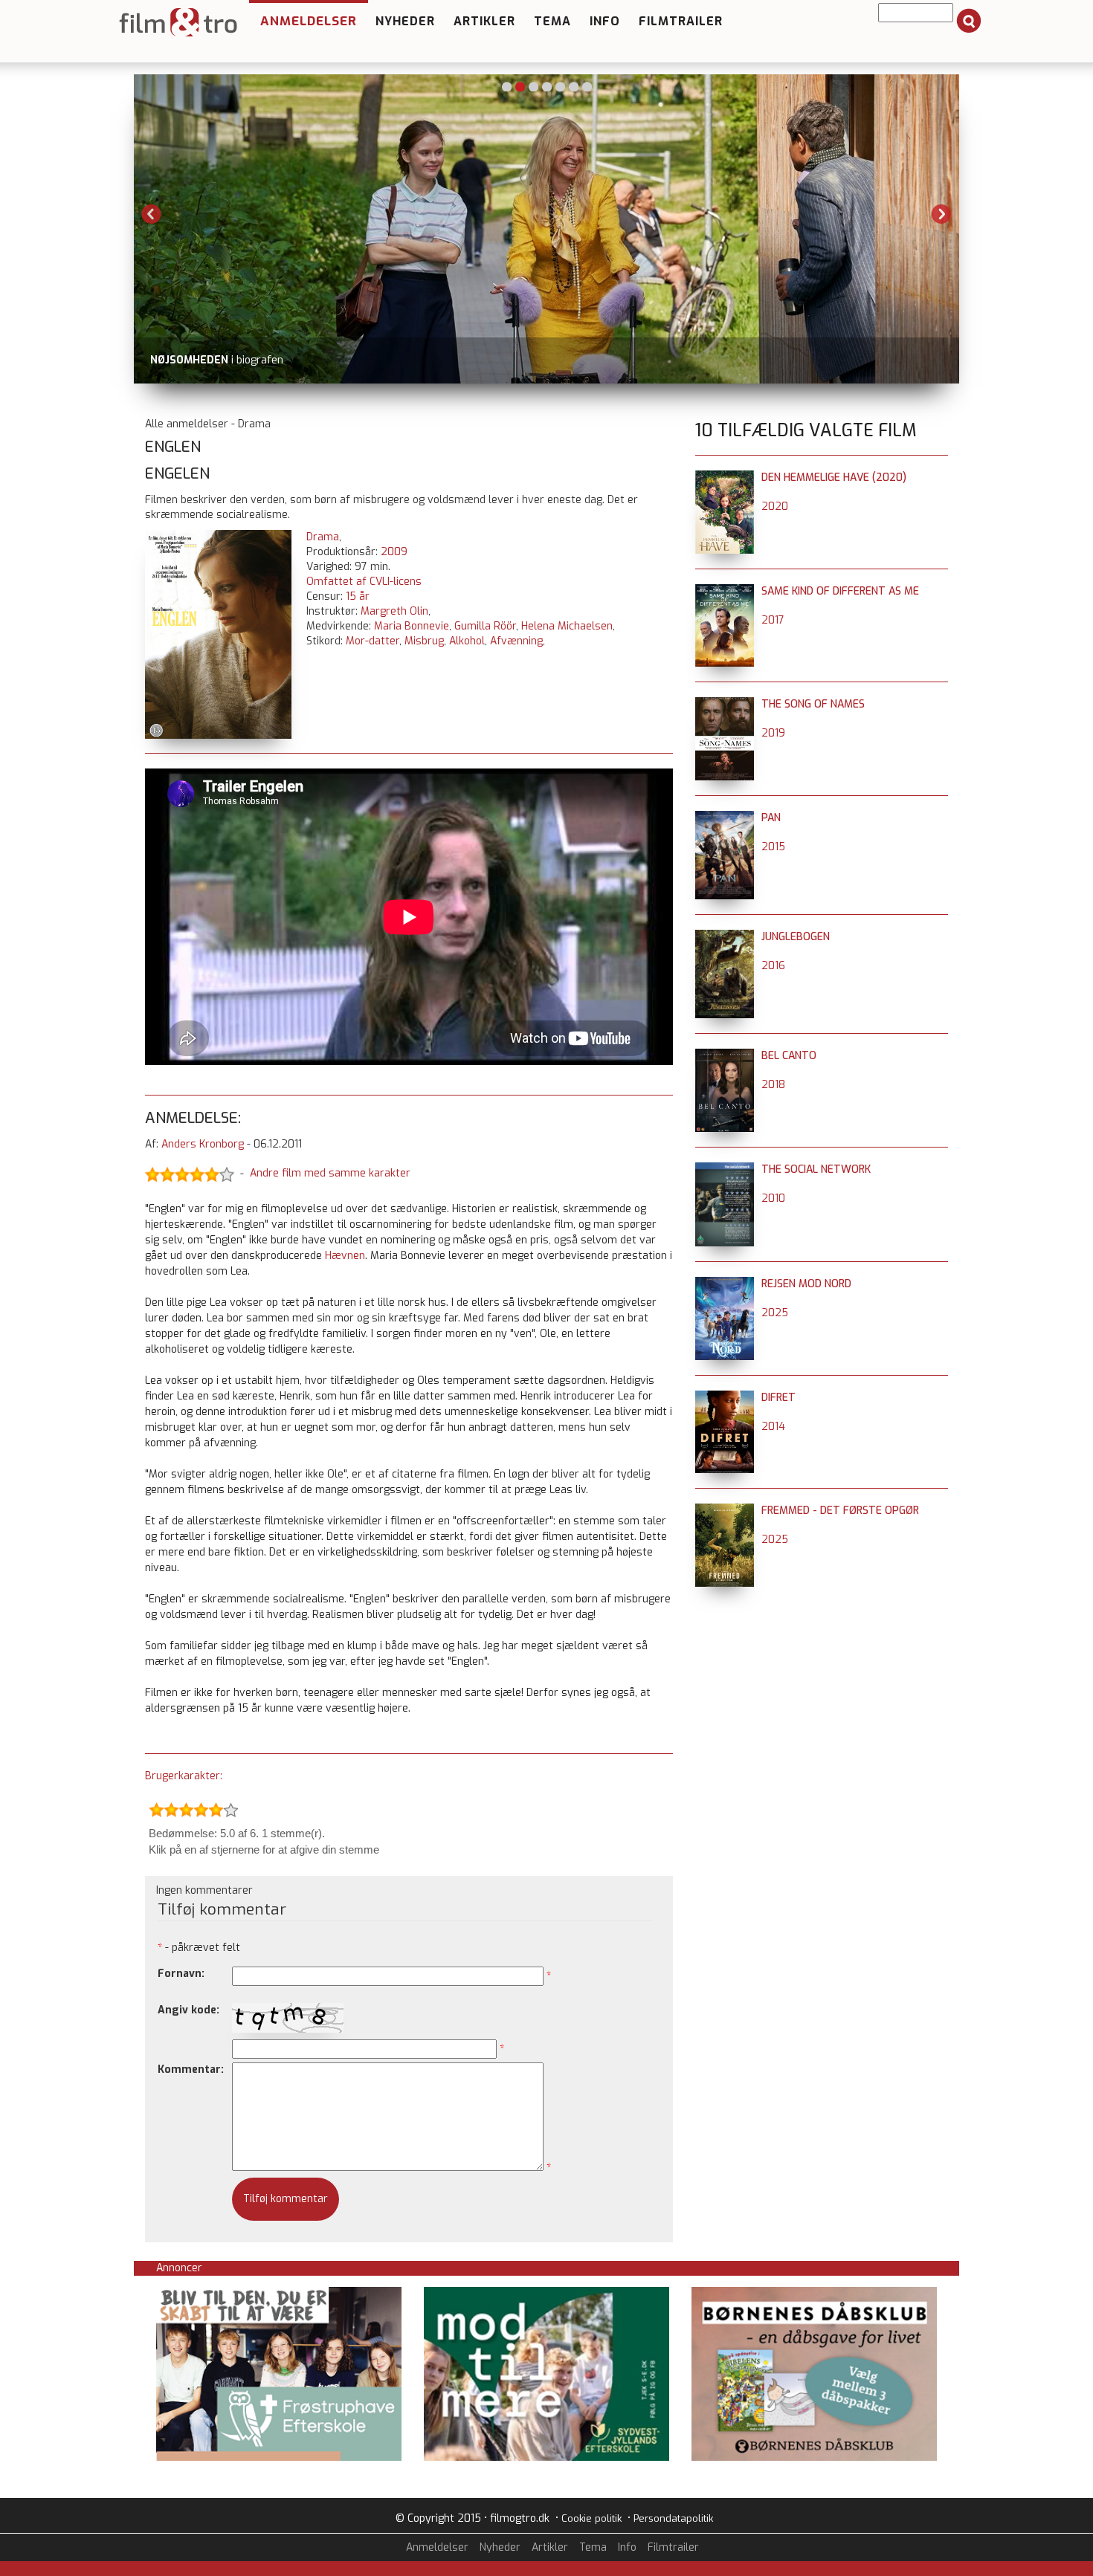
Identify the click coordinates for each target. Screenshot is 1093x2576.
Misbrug (424, 641)
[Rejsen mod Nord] (725, 1284)
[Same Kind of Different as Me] (725, 591)
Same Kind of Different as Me (840, 591)
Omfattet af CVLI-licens (364, 582)
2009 (394, 552)
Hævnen (345, 1256)
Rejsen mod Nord (806, 1284)
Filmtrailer (681, 21)
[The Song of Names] (725, 704)
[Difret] (725, 1398)
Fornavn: (181, 1974)
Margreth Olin (394, 611)
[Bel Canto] (725, 1056)
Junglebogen (796, 937)
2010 (773, 1198)
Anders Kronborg (203, 1144)
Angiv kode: (188, 2010)
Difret (778, 1398)
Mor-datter (373, 641)
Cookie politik (591, 2518)
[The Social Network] (725, 1169)
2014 (773, 1427)
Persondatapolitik (673, 2518)
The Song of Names (813, 704)
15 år (358, 596)
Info (605, 21)
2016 (773, 966)
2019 (773, 733)
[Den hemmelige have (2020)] (725, 478)
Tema (552, 21)
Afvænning (516, 641)
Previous (152, 214)
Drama (323, 537)
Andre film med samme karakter (330, 1174)
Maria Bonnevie (412, 626)
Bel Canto (789, 1056)
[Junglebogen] (725, 937)
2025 (775, 1313)
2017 (773, 620)
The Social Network (816, 1169)
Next (941, 214)
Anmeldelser (309, 21)
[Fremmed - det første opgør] (725, 1511)
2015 (773, 847)
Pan (771, 818)
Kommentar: (191, 2069)
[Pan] (725, 818)
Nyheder (405, 21)
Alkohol (467, 641)
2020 (775, 507)
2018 (773, 1085)
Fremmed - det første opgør (840, 1511)
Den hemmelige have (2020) (834, 478)
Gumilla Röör (485, 626)
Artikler (484, 21)
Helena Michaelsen (567, 626)
